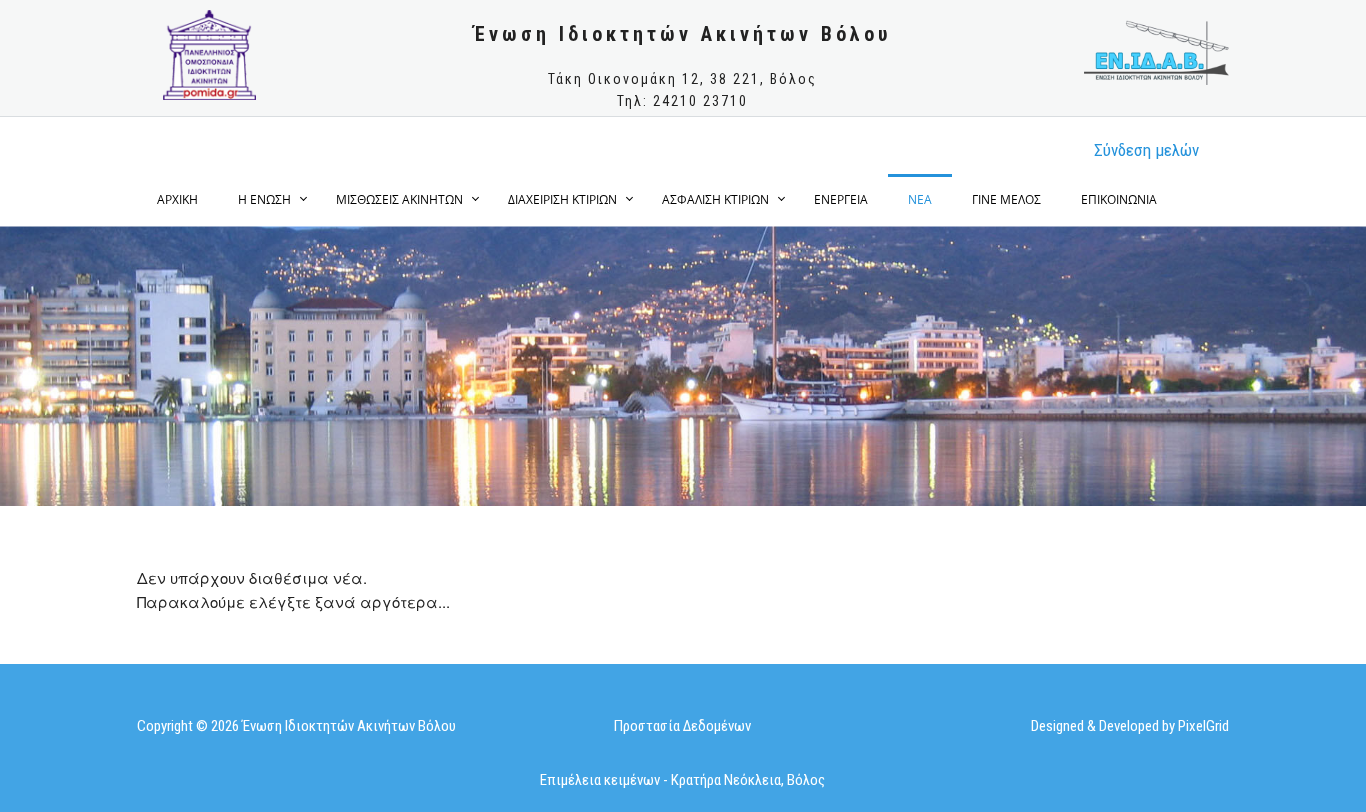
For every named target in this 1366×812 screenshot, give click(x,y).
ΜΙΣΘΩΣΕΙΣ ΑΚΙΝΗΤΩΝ (399, 199)
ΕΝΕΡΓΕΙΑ (841, 199)
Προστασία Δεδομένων (682, 726)
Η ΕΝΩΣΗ (264, 199)
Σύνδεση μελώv (1146, 150)
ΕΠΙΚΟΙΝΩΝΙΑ (1119, 199)
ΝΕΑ (920, 199)
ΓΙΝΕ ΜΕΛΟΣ (1006, 199)
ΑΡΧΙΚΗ (177, 199)
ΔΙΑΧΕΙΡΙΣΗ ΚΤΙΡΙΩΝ (562, 199)
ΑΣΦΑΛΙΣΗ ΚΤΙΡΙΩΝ (715, 199)
